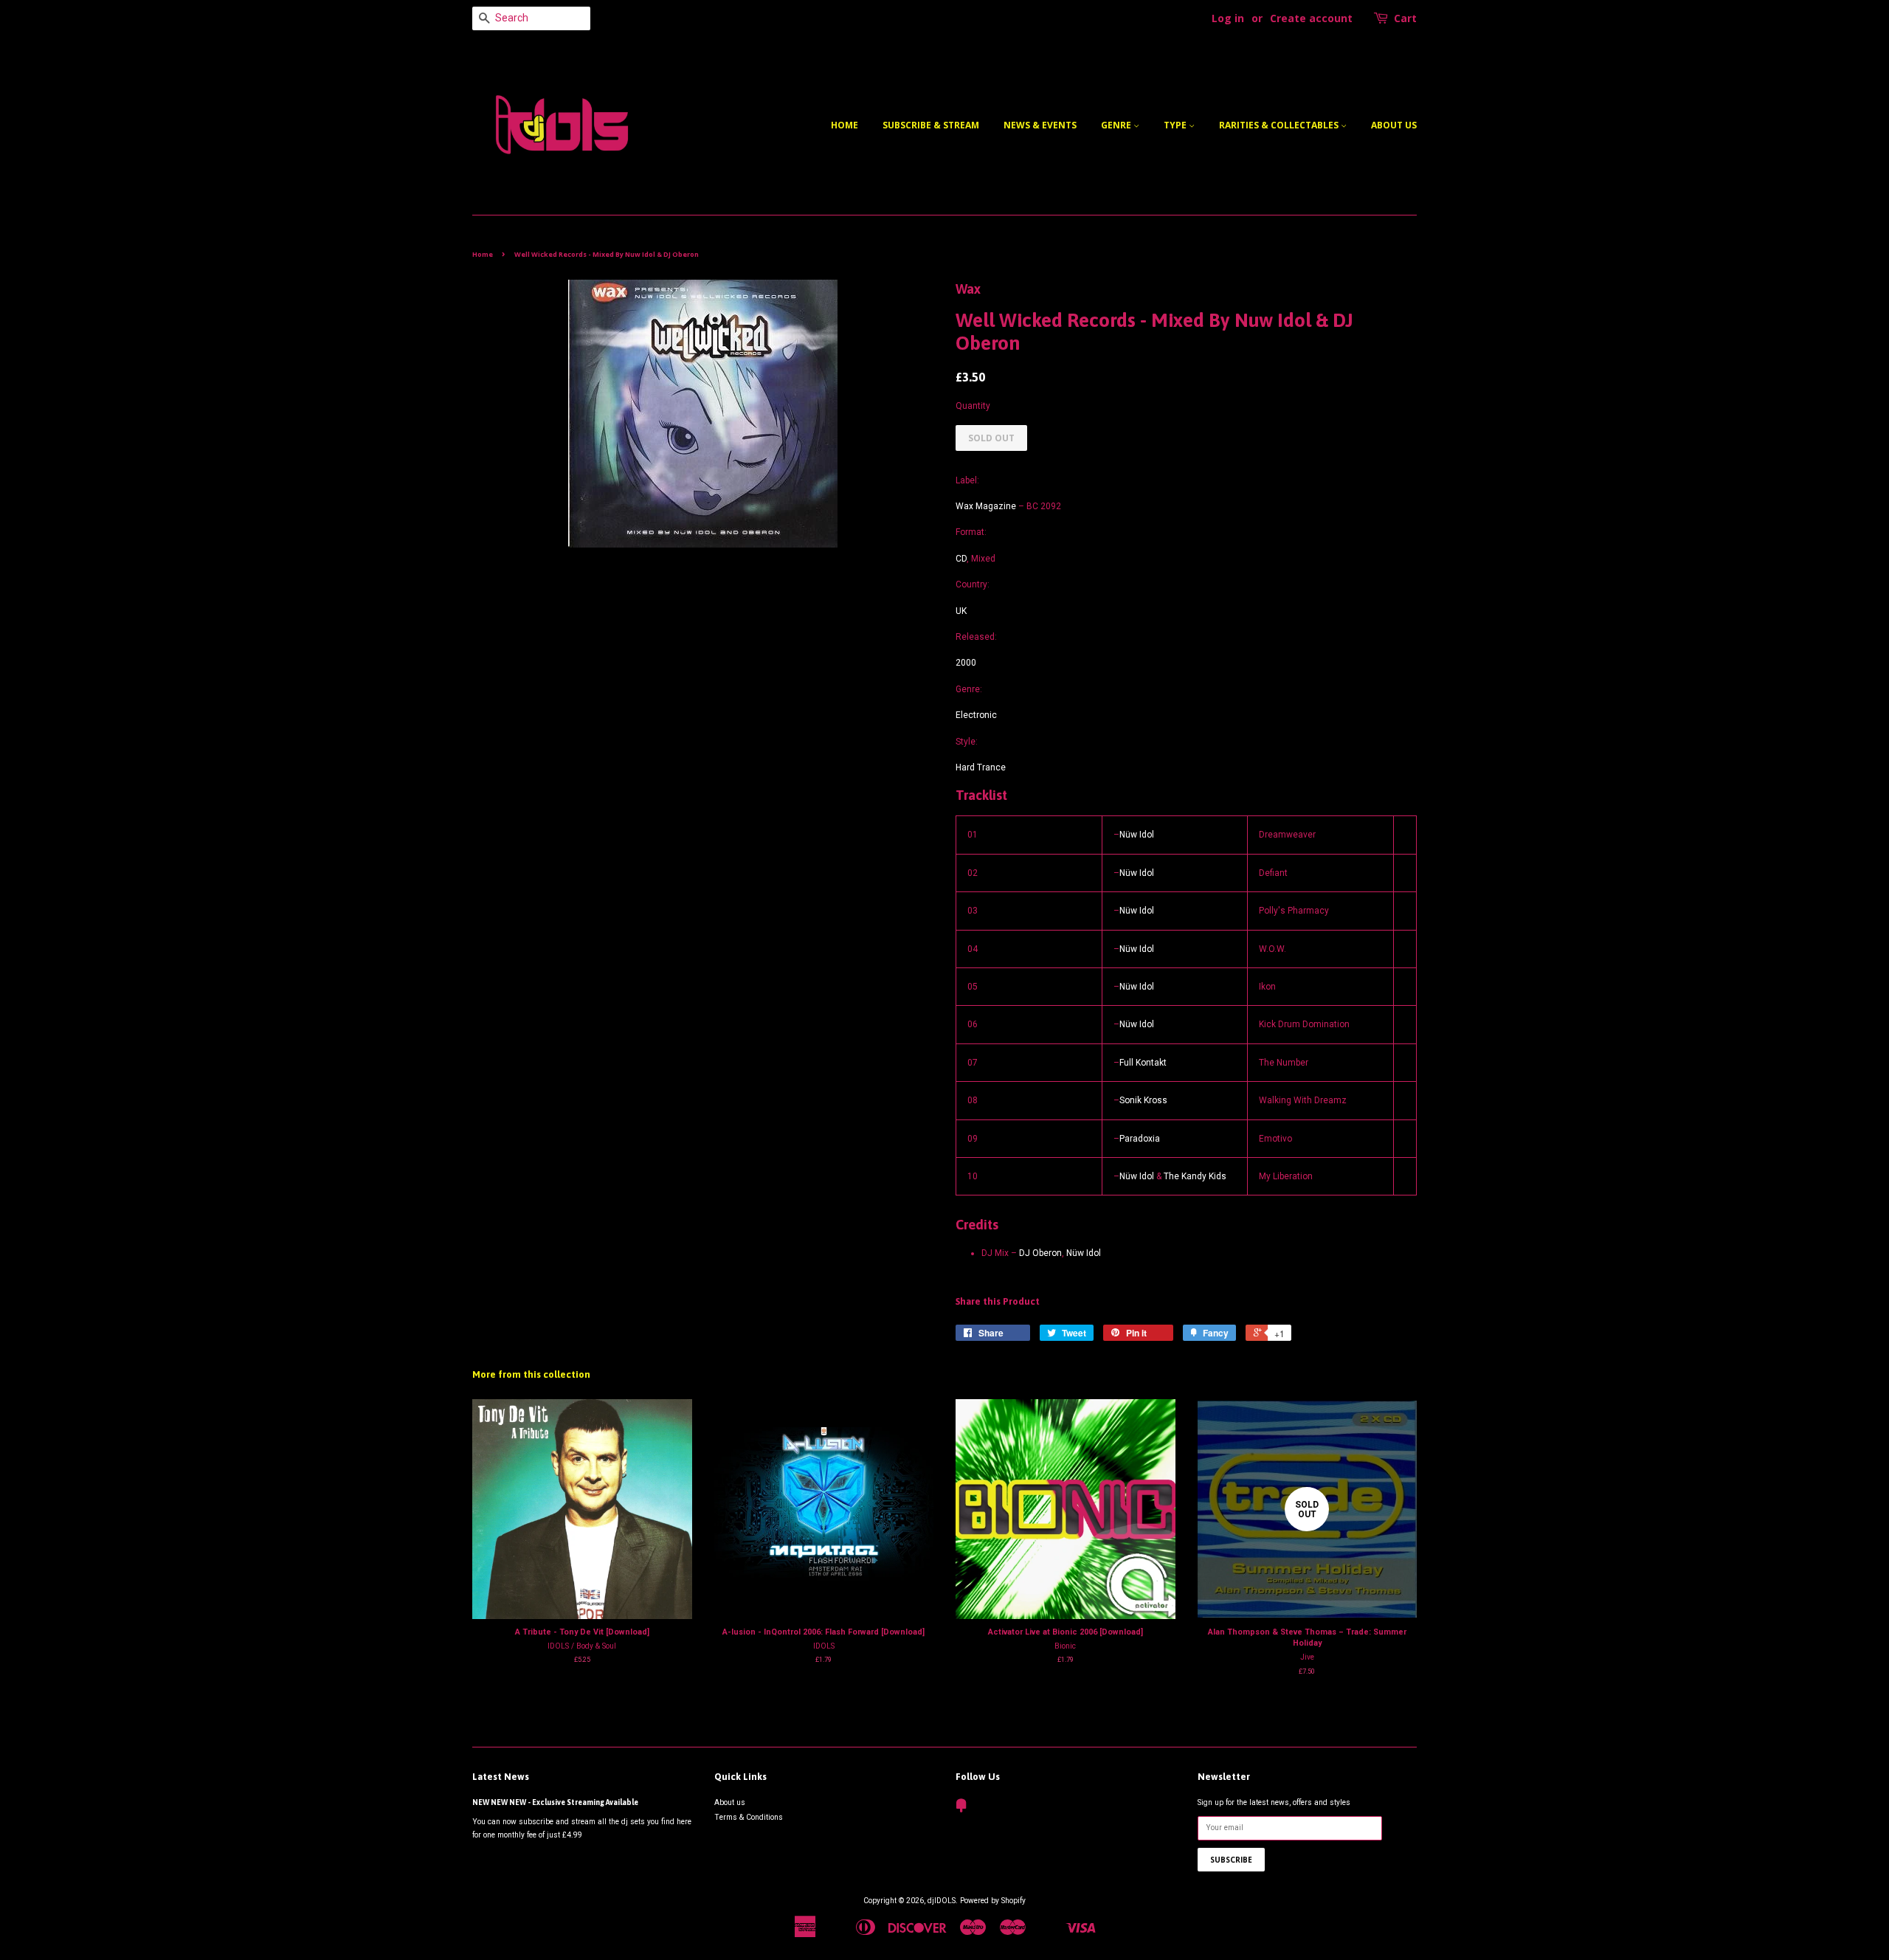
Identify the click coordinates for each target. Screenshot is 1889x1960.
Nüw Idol (1137, 835)
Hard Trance (981, 767)
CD (961, 559)
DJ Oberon (1040, 1253)
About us (1394, 125)
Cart (1405, 18)
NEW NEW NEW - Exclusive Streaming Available (555, 1802)
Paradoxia (1140, 1139)
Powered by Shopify (993, 1901)
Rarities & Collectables (1280, 125)
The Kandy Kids (1195, 1176)
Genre (1117, 125)
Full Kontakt (1143, 1063)
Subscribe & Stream (931, 125)
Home (845, 125)
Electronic (976, 715)
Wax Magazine (986, 506)
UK (961, 611)
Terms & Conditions (749, 1817)
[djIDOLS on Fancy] (961, 1809)
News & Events (1040, 125)
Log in (1228, 18)
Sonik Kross (1143, 1100)
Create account (1311, 18)
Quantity (973, 406)
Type (1176, 125)
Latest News (501, 1777)
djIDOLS (942, 1901)
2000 (966, 663)
